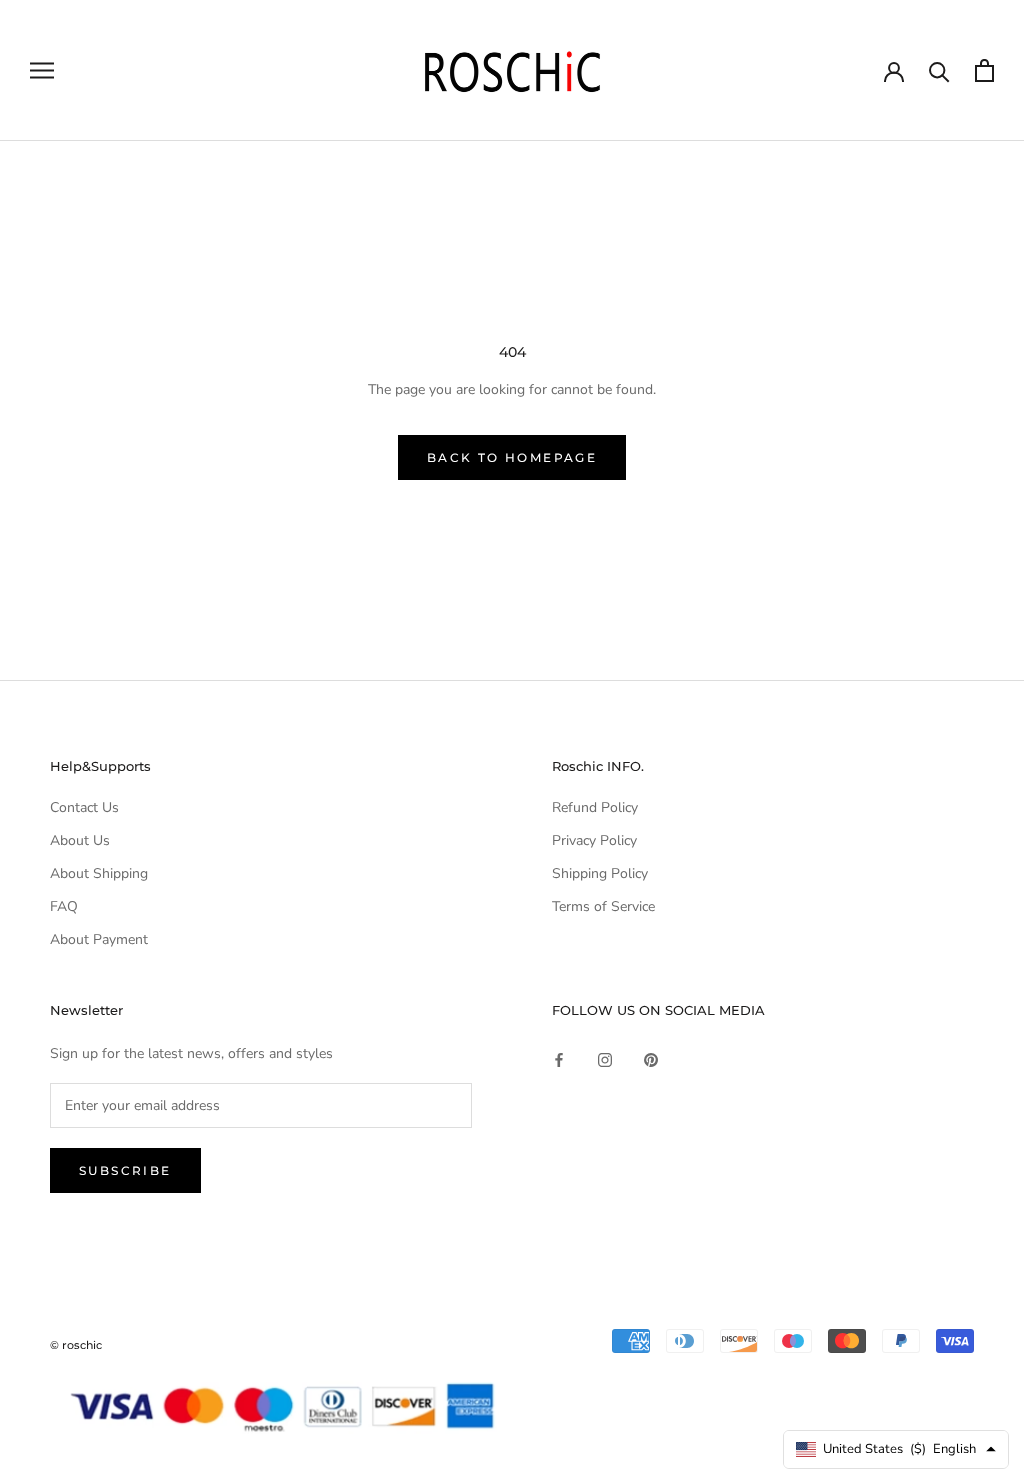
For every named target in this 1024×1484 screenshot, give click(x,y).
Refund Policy (595, 807)
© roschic (76, 1345)
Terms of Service (603, 906)
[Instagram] (605, 1059)
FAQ (64, 906)
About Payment (99, 939)
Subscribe (125, 1170)
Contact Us (84, 807)
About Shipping (99, 873)
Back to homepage (512, 457)
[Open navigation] (42, 70)
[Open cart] (984, 70)
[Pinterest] (651, 1059)
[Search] (939, 70)
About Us (80, 840)
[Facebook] (559, 1059)
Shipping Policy (600, 873)
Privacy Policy (594, 840)
